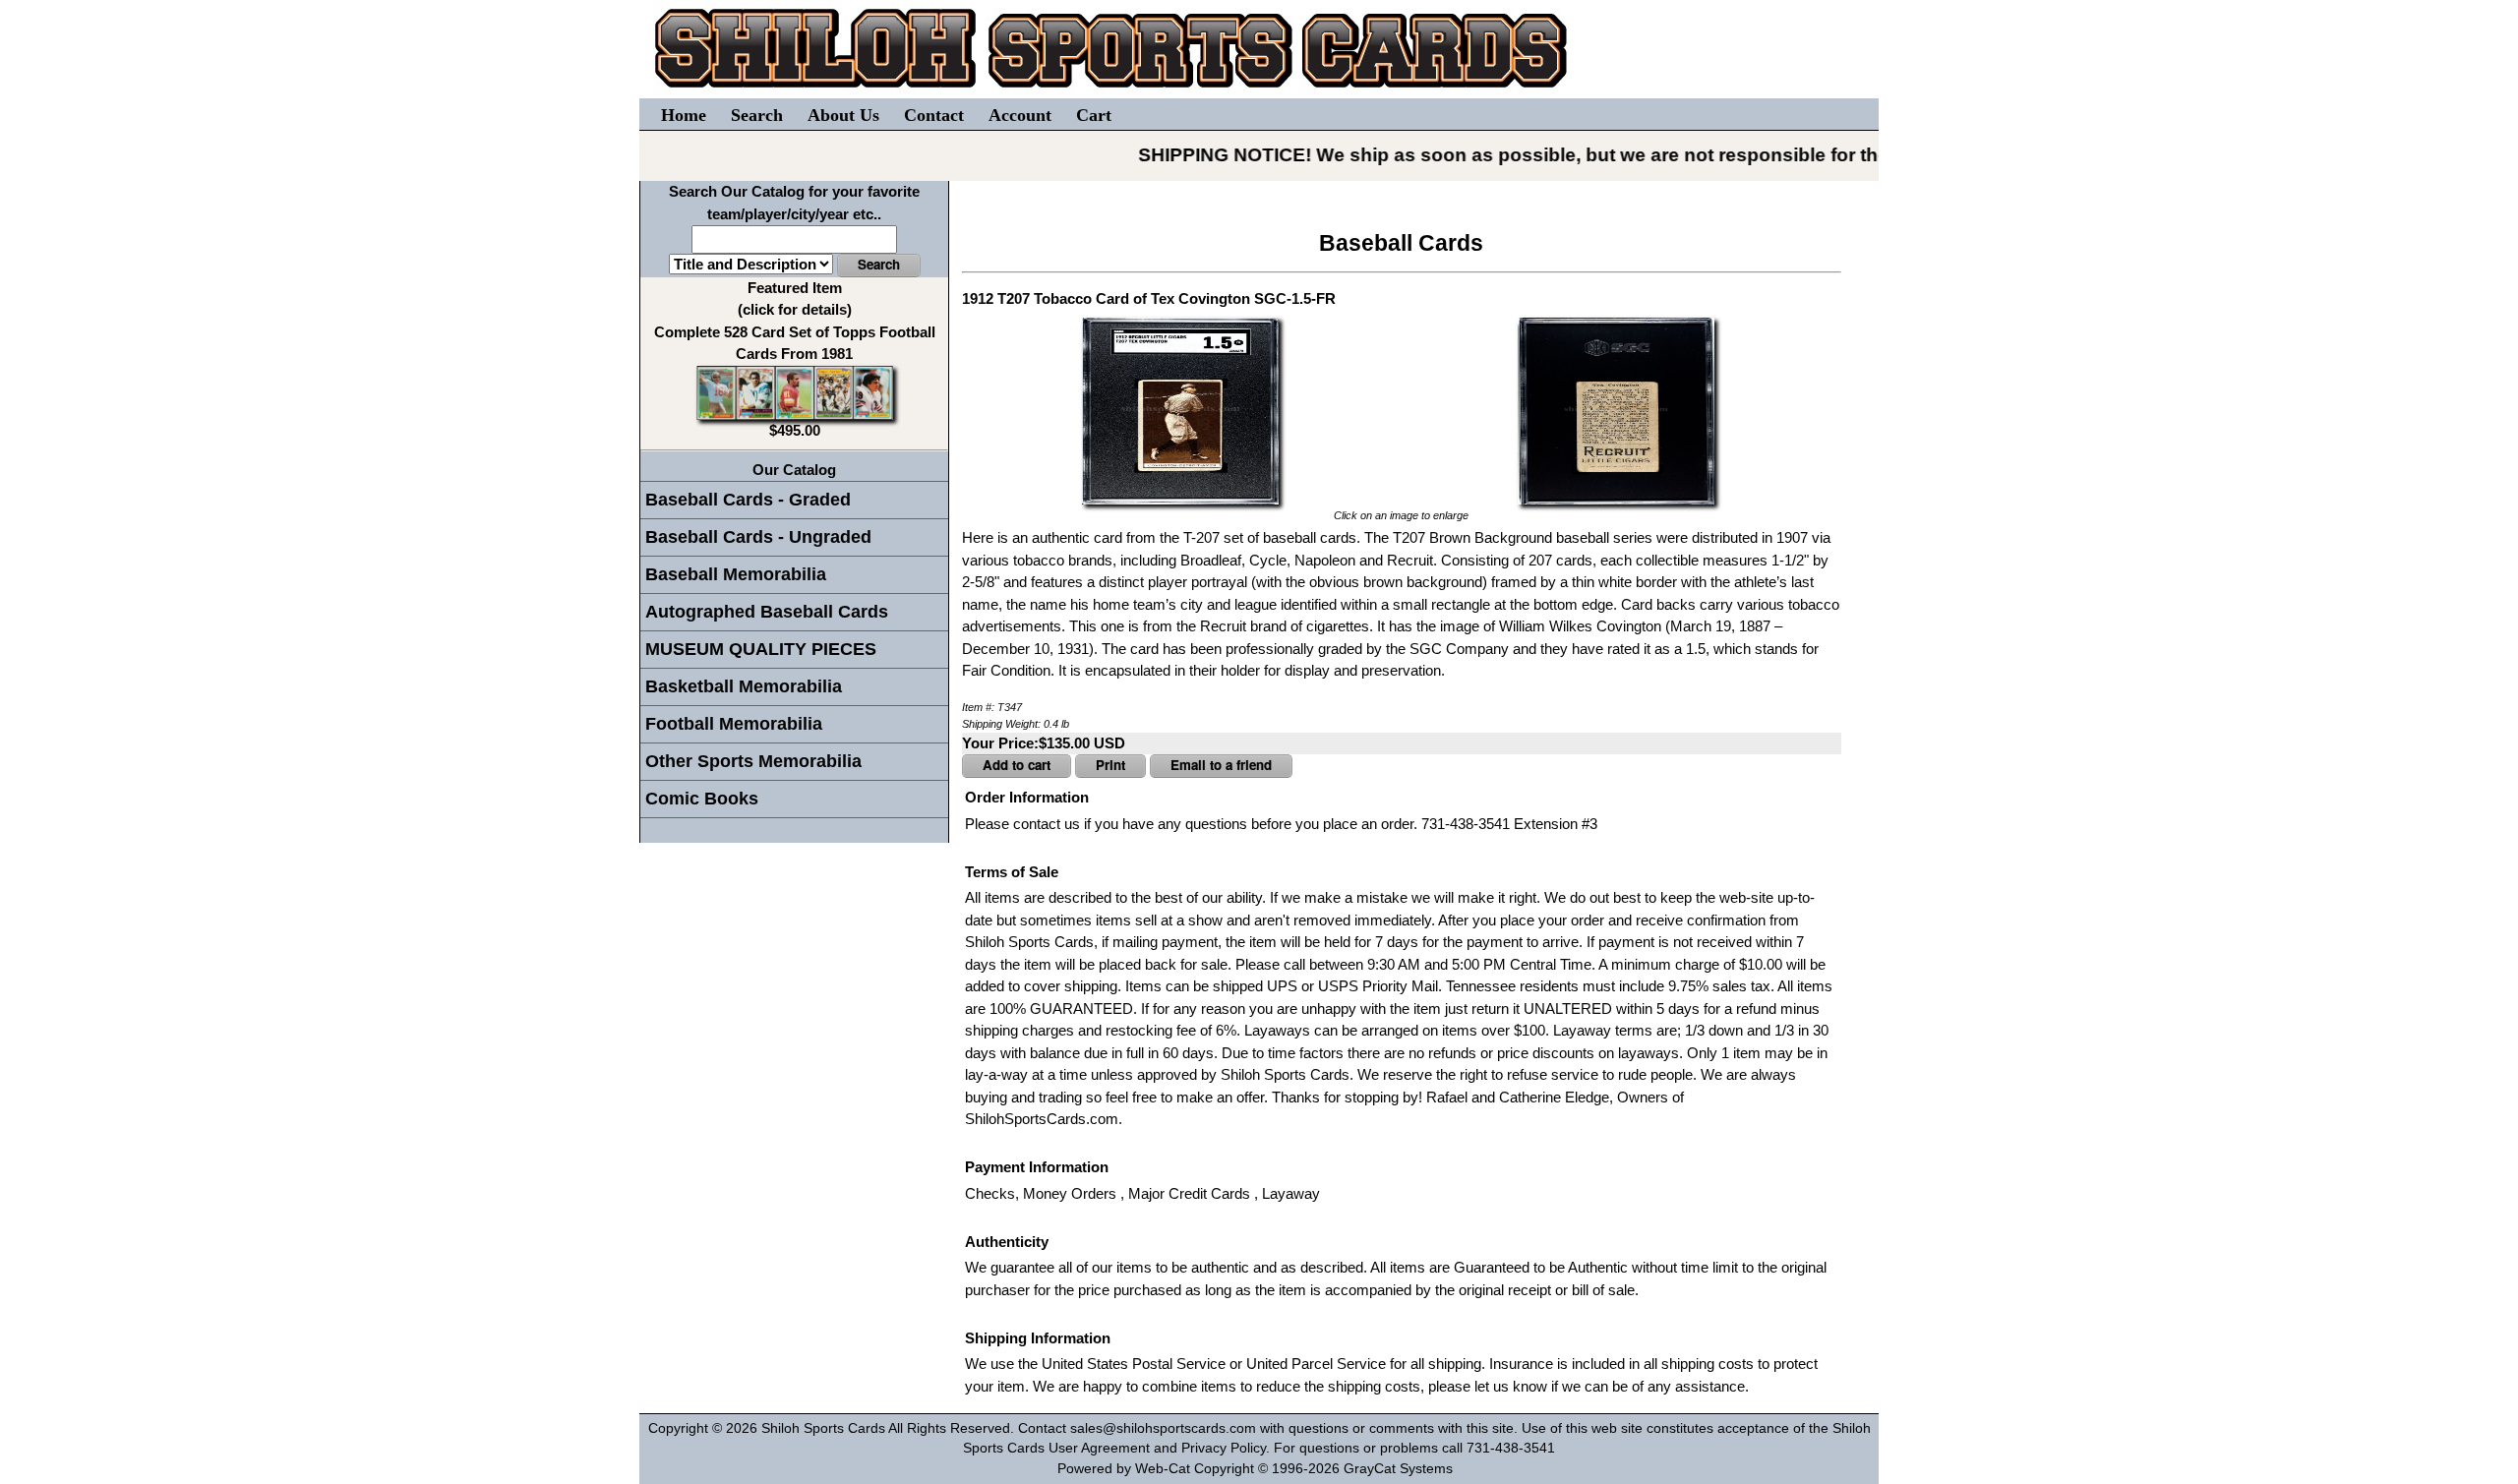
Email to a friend (1221, 765)
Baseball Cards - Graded (748, 500)
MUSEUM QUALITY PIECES (761, 649)
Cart (1094, 115)
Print (1110, 765)
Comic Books (702, 799)
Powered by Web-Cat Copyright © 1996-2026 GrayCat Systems (1259, 1469)
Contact (934, 115)
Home (684, 115)
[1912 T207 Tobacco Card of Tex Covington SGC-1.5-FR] (1180, 409)
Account (1020, 115)
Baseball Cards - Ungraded (758, 537)
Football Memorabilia (734, 724)
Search (757, 115)
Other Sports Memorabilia (753, 761)
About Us (843, 115)
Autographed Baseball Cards (767, 612)
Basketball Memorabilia (744, 686)
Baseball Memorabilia (736, 574)
